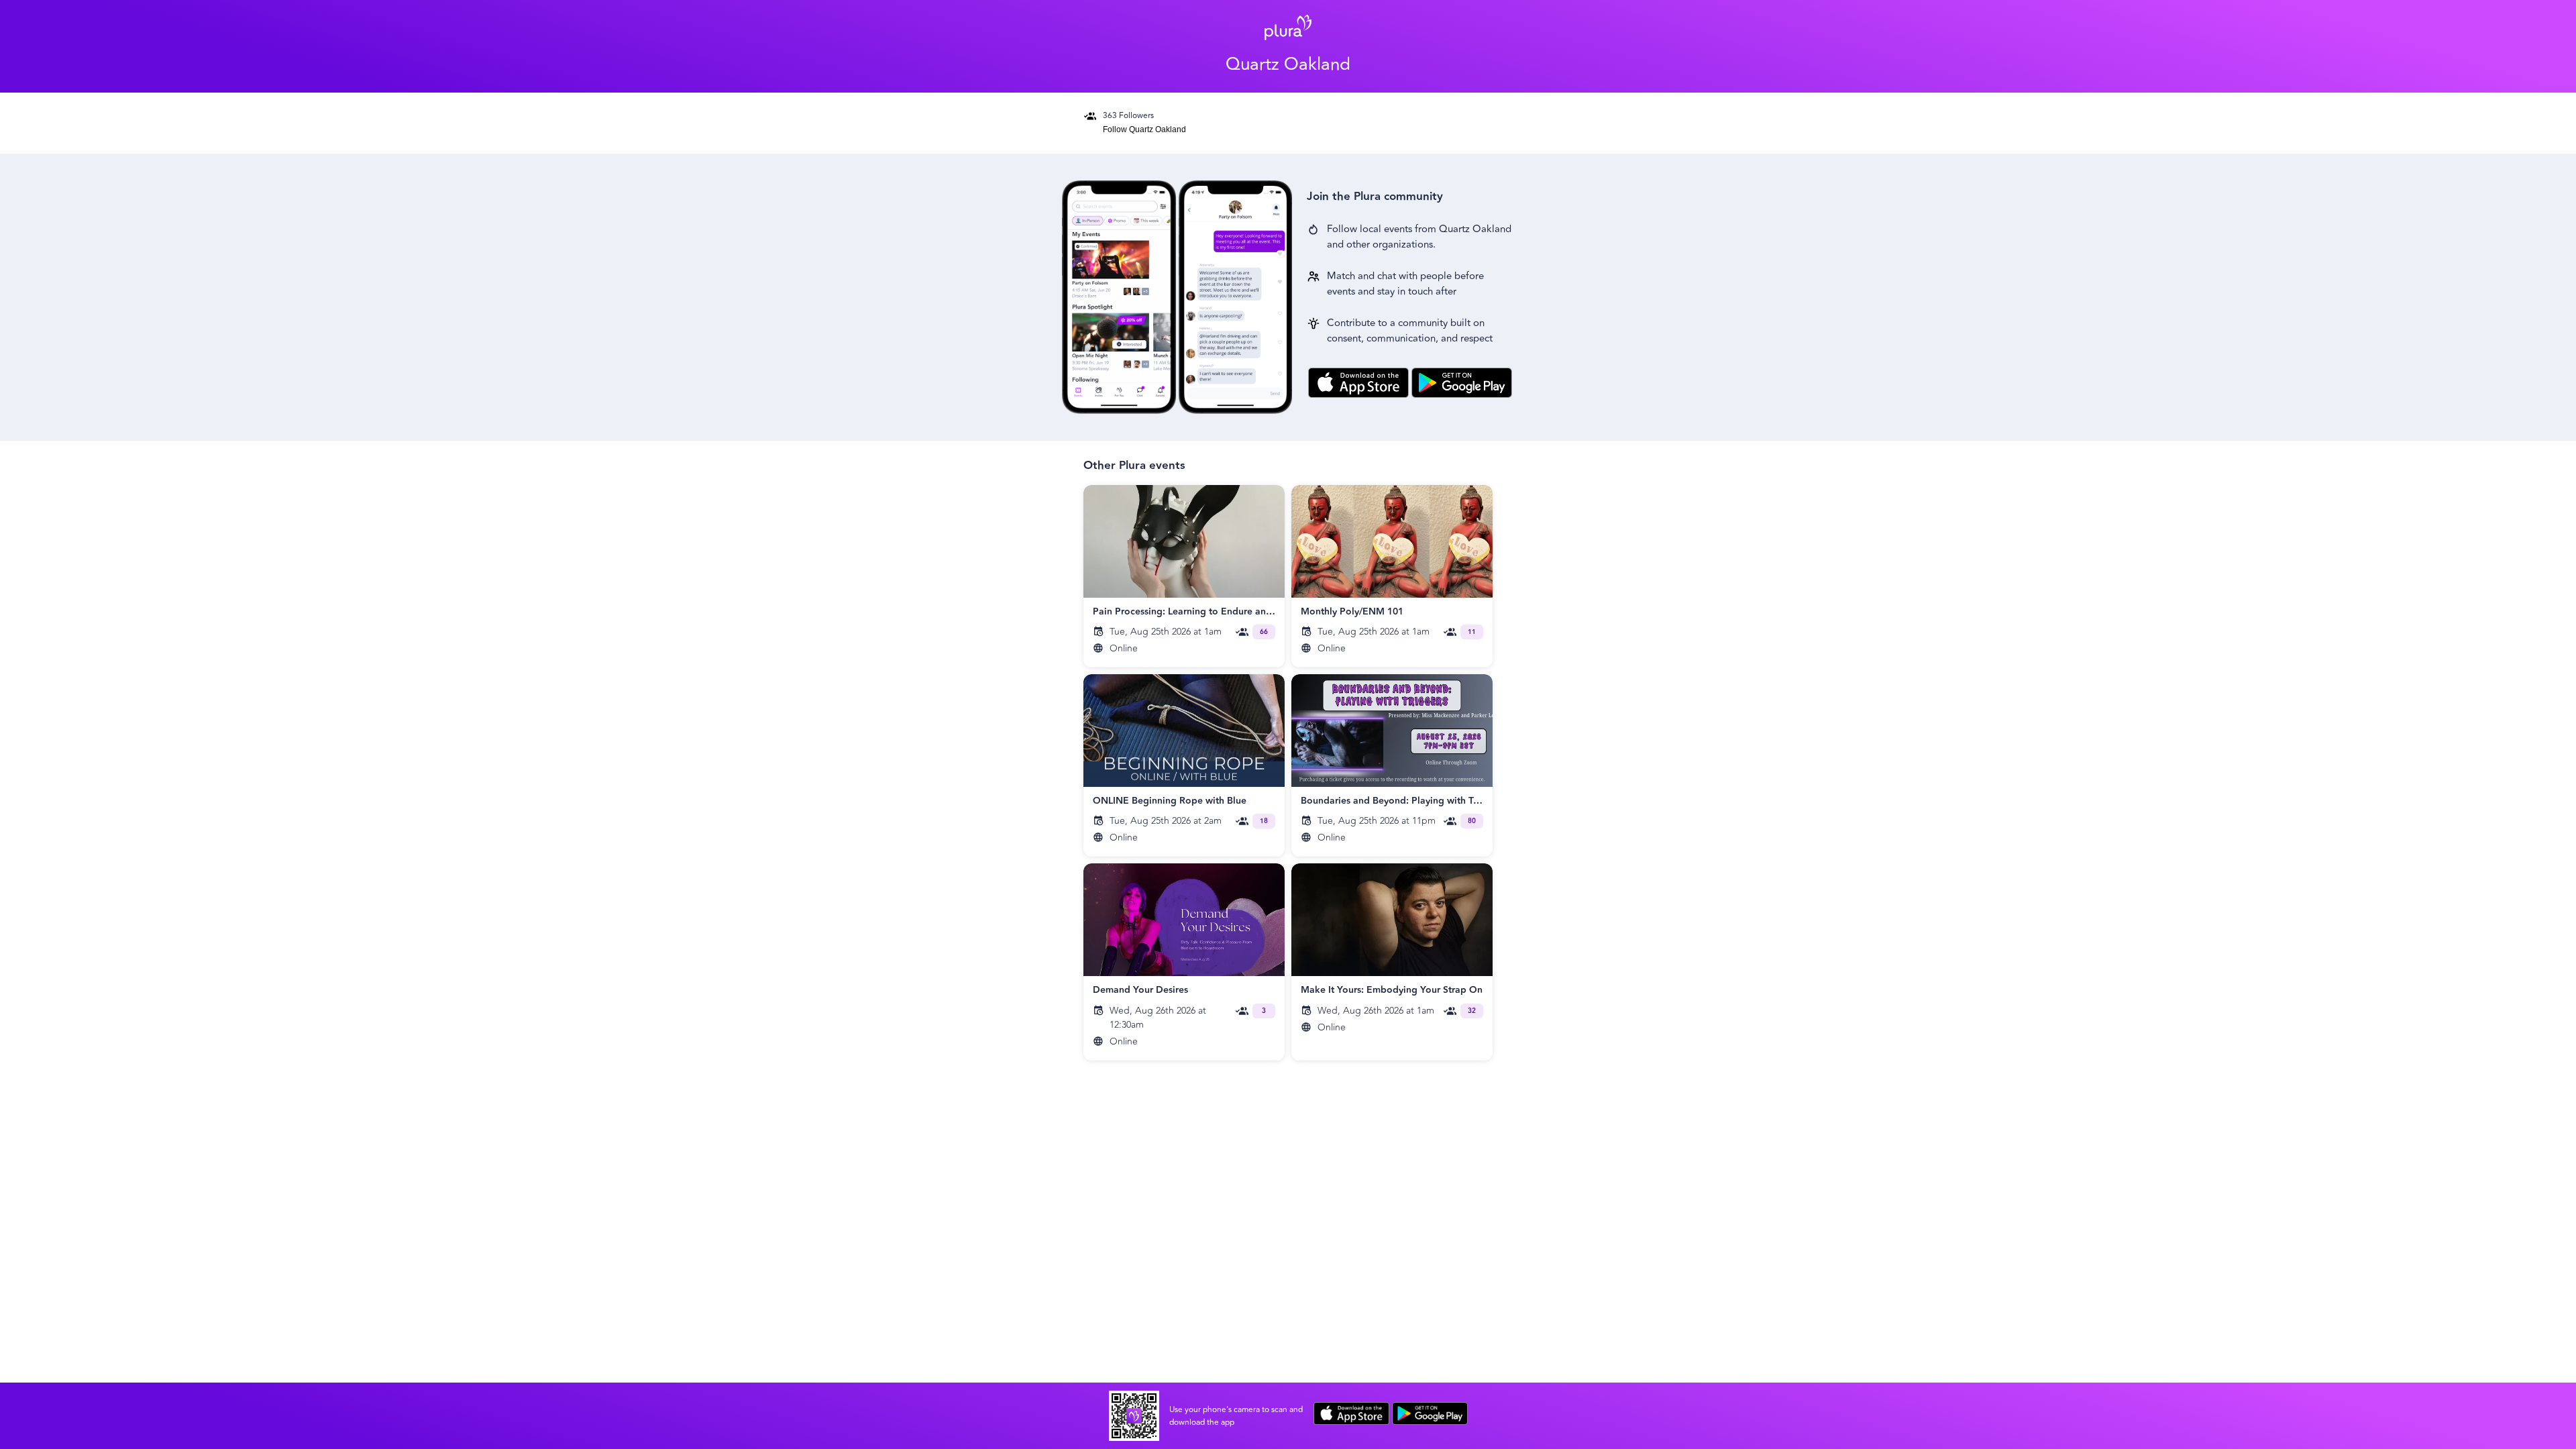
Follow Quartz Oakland (1144, 129)
